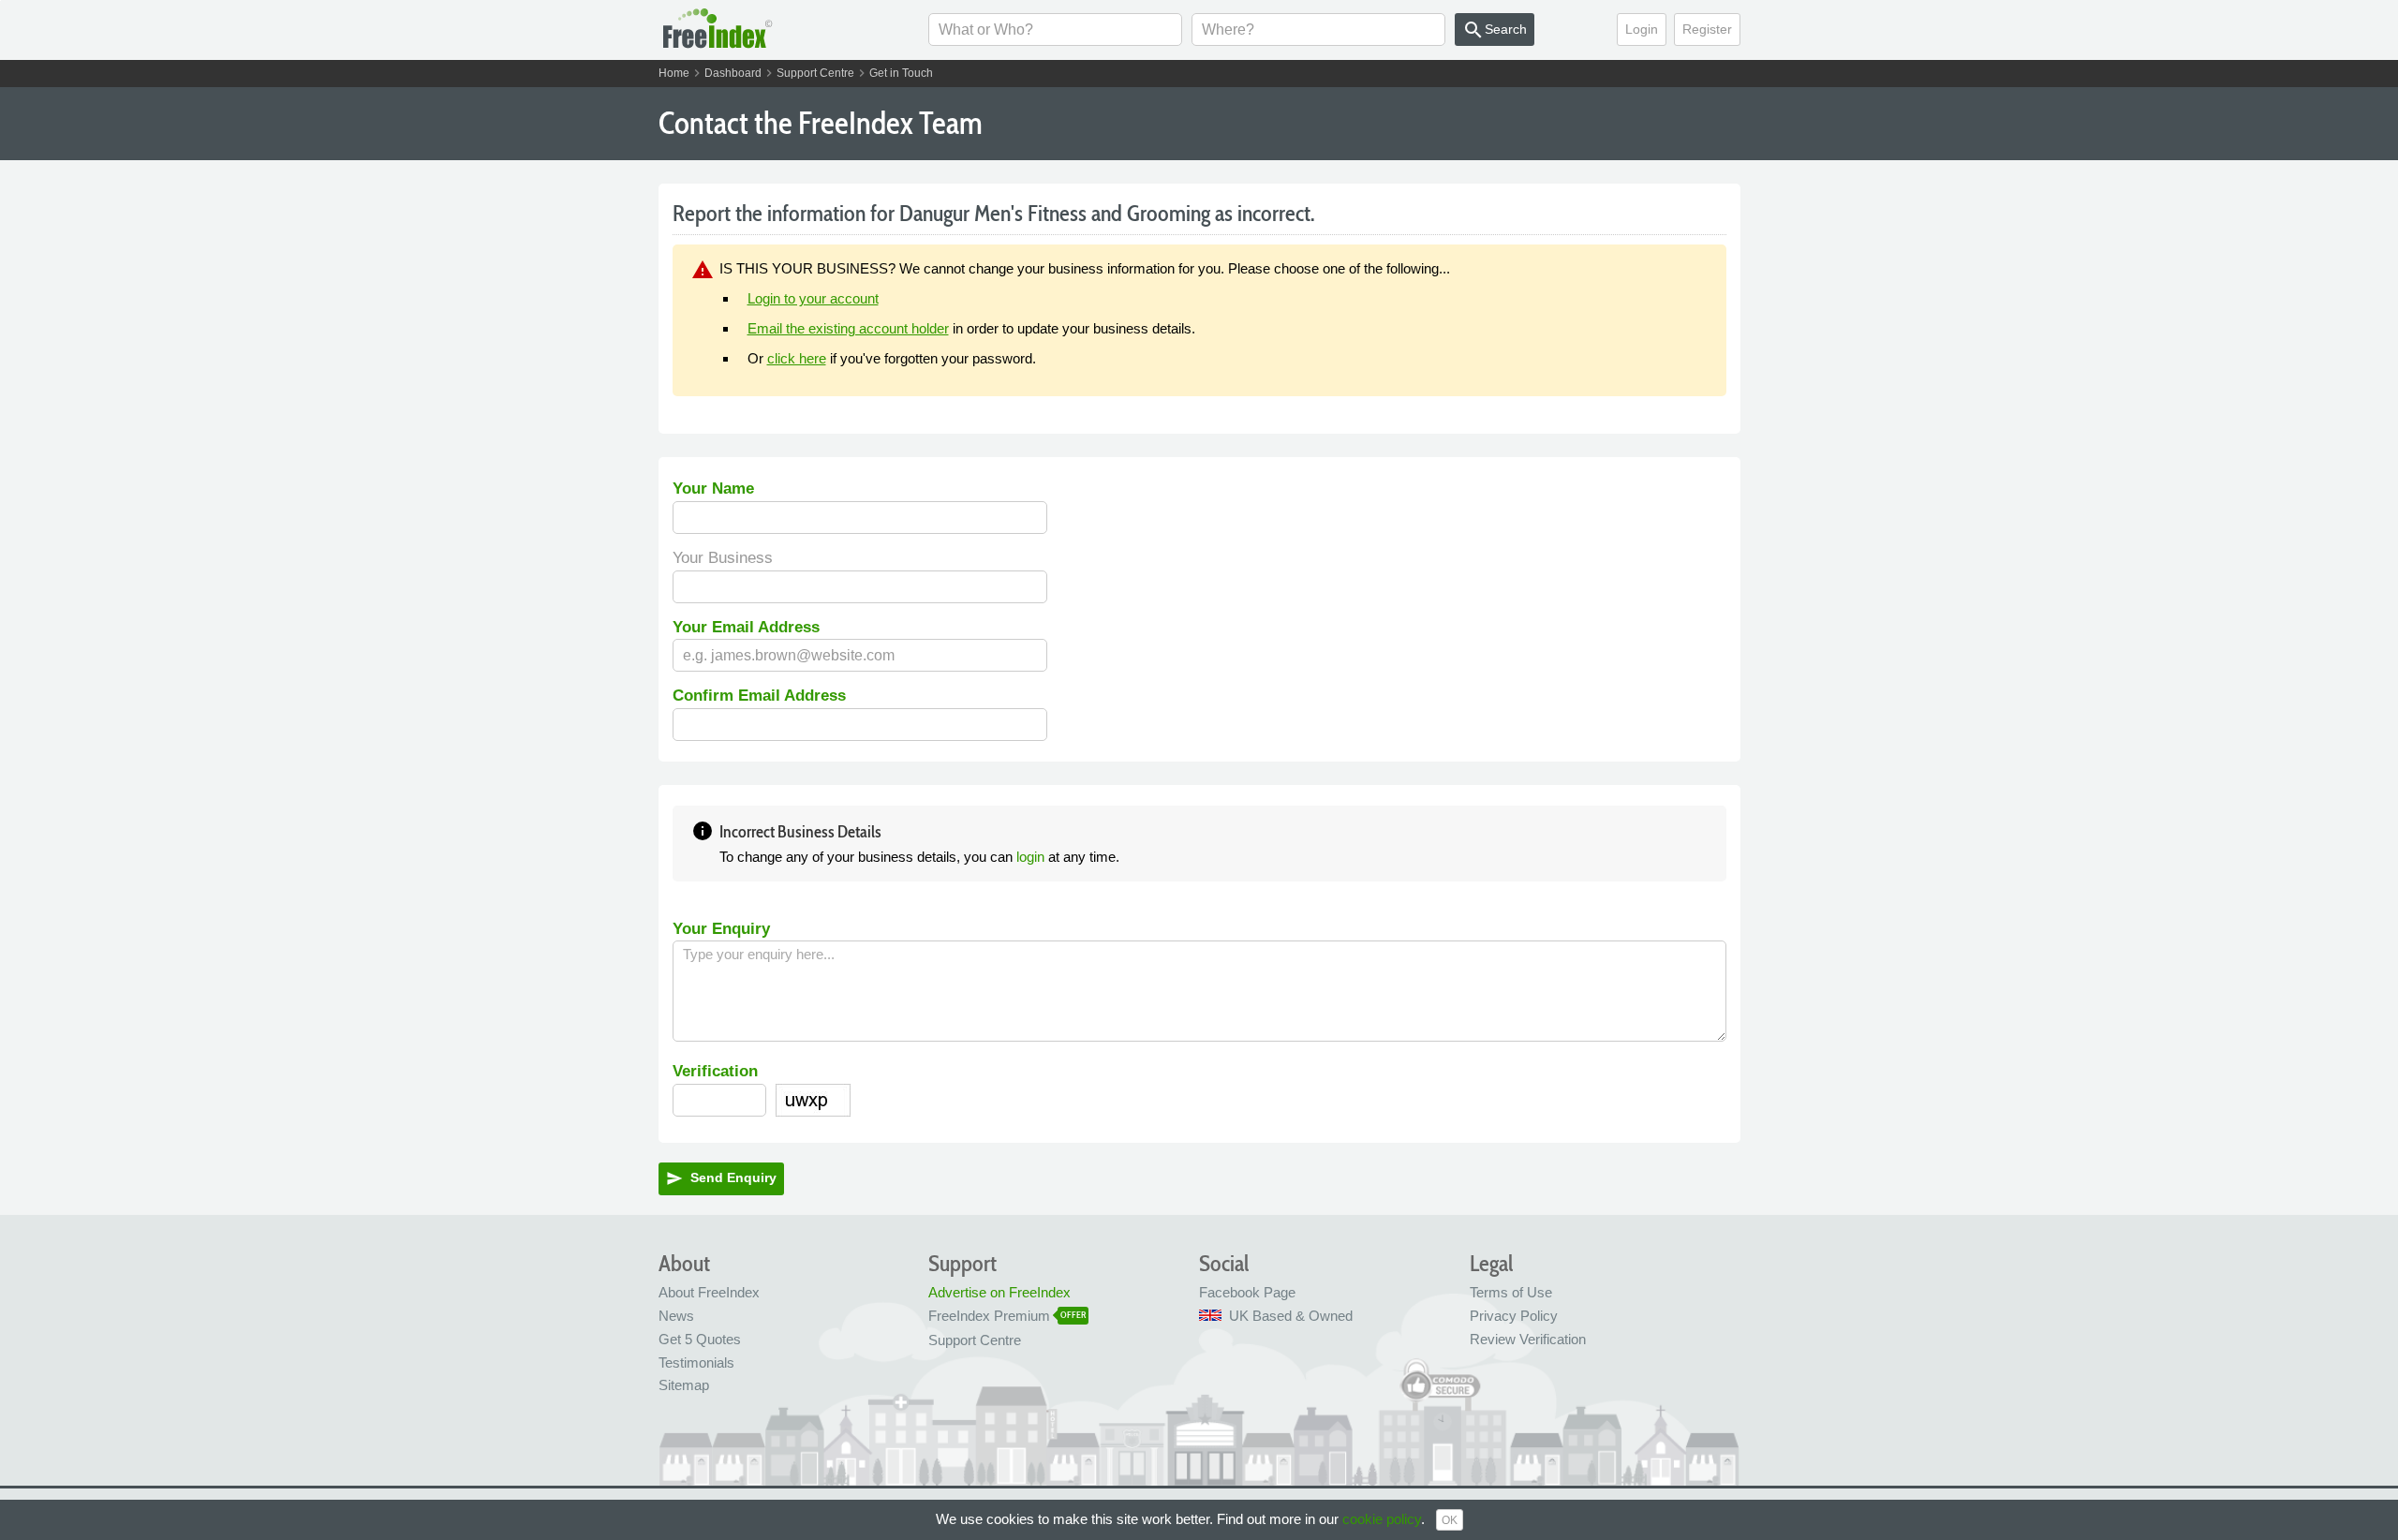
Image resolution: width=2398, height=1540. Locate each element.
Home (674, 73)
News (676, 1316)
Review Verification (1528, 1339)
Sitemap (684, 1385)
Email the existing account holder (848, 328)
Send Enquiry (721, 1178)
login (1030, 857)
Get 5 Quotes (700, 1339)
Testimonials (696, 1362)
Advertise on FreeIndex (999, 1292)
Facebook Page (1247, 1292)
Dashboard (733, 73)
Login (1642, 29)
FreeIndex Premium (989, 1316)
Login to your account (813, 298)
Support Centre (815, 73)
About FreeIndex (709, 1292)
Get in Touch (901, 73)
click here (797, 358)
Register (1707, 29)
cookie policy (1382, 1519)
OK (1450, 1520)
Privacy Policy (1514, 1316)
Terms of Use (1511, 1292)
